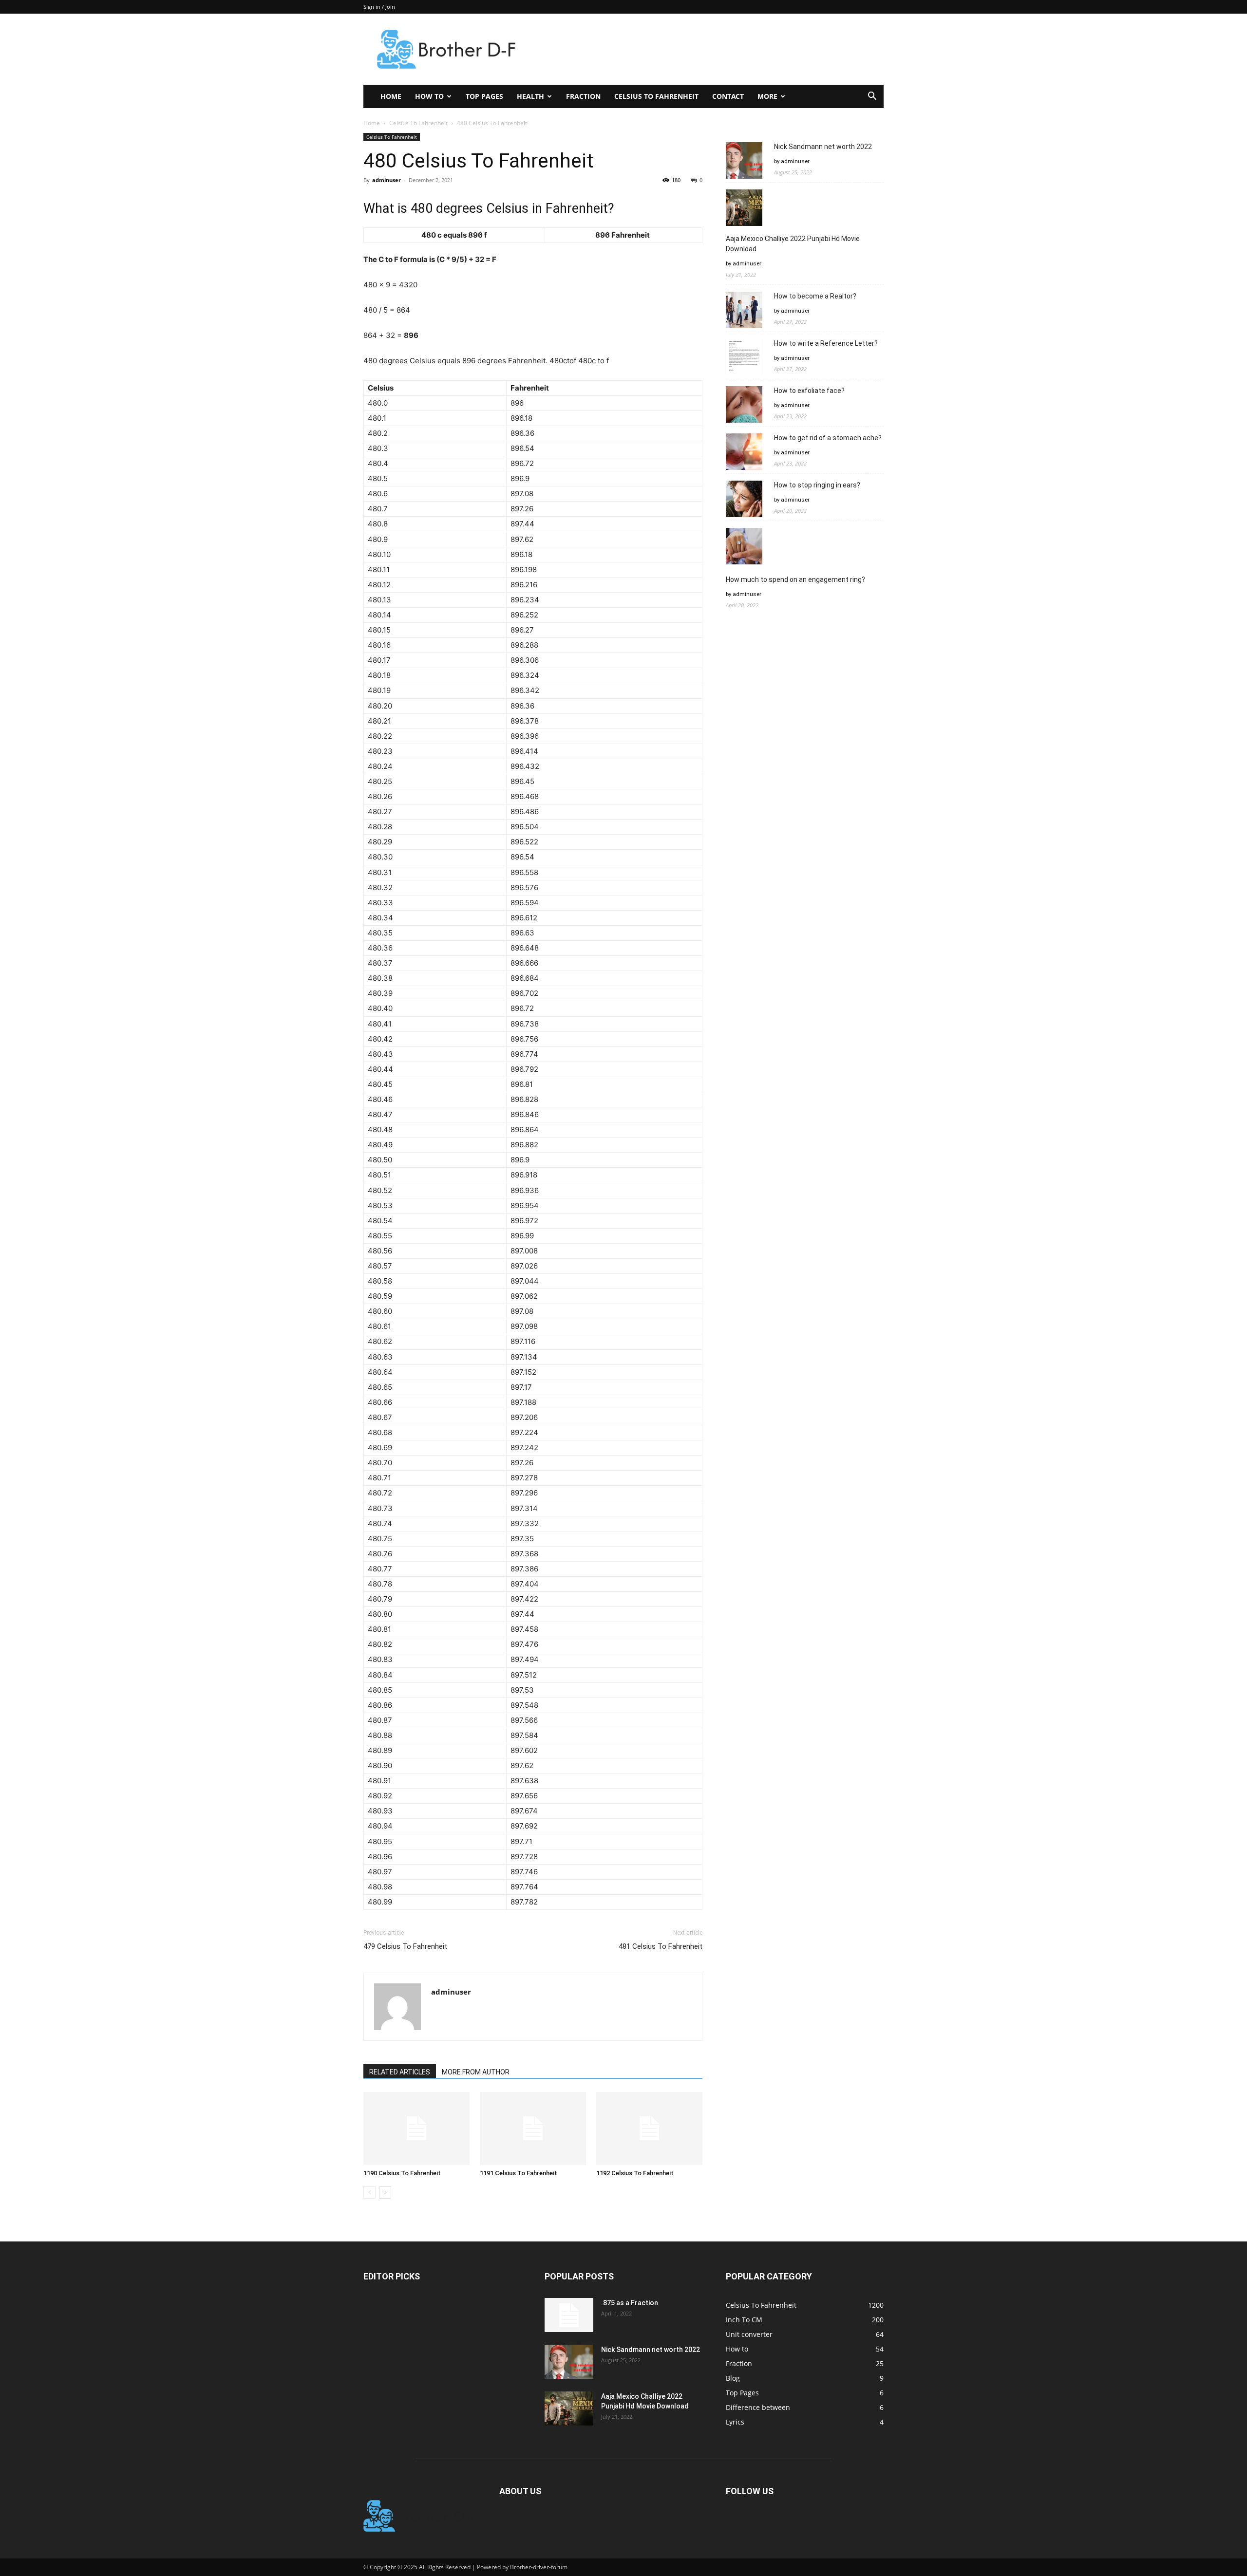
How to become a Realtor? (815, 296)
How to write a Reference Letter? (826, 343)
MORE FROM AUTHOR (476, 2072)
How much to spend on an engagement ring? (795, 579)
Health (530, 96)
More (767, 96)
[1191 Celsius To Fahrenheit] (533, 2128)
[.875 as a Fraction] (569, 2315)
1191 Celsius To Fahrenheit (519, 2173)
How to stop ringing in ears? (817, 485)
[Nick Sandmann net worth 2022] (569, 2362)
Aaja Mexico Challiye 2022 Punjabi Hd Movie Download (793, 244)
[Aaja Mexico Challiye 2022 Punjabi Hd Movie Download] (569, 2408)
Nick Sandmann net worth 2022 (823, 147)
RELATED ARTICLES (400, 2072)
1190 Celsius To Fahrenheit (402, 2173)
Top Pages (484, 96)
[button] (872, 97)
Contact (728, 96)
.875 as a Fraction (630, 2303)
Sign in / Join (379, 7)
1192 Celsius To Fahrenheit (635, 2173)
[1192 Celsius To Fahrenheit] (649, 2128)
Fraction (583, 96)
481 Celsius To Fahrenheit (661, 1946)
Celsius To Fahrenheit (656, 96)
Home (391, 96)
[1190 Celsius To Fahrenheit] (416, 2128)
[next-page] (385, 2193)
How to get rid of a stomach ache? (828, 438)
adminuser (387, 180)
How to (429, 96)
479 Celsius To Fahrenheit (405, 1946)
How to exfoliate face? (809, 391)
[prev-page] (369, 2193)
